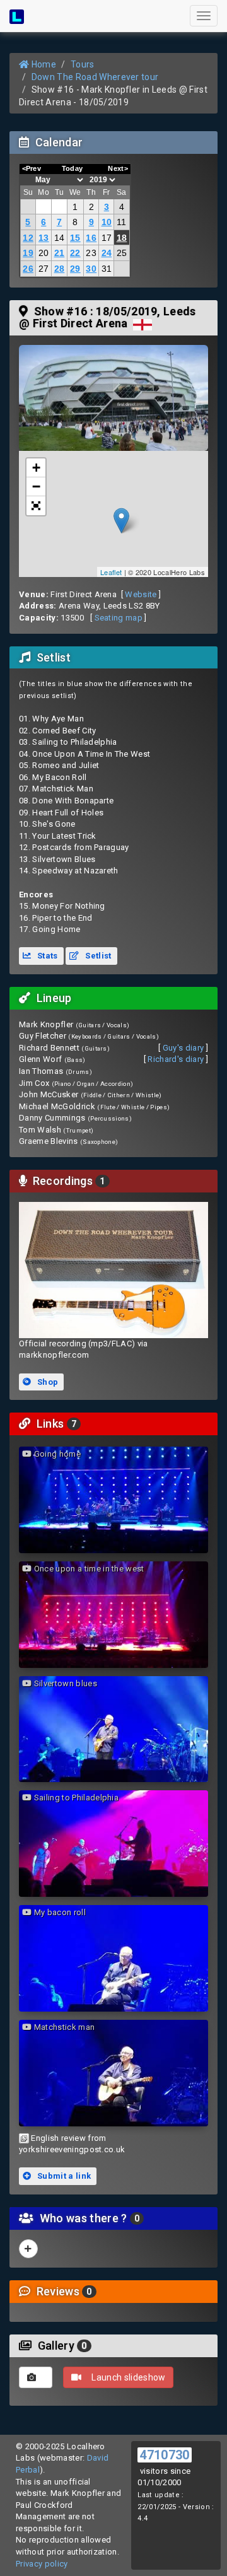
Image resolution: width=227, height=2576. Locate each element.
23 (91, 253)
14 (60, 238)
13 (44, 238)
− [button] (36, 487)
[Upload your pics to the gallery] (36, 2377)
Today (73, 168)
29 (75, 269)
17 (107, 238)
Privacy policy (42, 2564)
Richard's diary (176, 1059)
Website (141, 594)
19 (28, 253)
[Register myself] (28, 2249)
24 (107, 253)
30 (91, 269)
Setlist (97, 956)
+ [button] (36, 468)
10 (107, 222)
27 (44, 269)
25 (122, 253)
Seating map (119, 618)
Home (43, 64)
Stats (47, 956)
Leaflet (111, 572)
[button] (36, 506)
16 (91, 238)
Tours (83, 64)
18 (122, 238)
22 (75, 253)
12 (28, 238)
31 (107, 269)
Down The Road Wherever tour (95, 77)
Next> (118, 168)
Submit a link (63, 2176)
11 (122, 222)
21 (60, 253)
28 (60, 269)
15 (75, 238)
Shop (47, 1382)
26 (28, 269)
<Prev (32, 168)
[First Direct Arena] (113, 398)
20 (44, 253)
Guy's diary (183, 1048)
